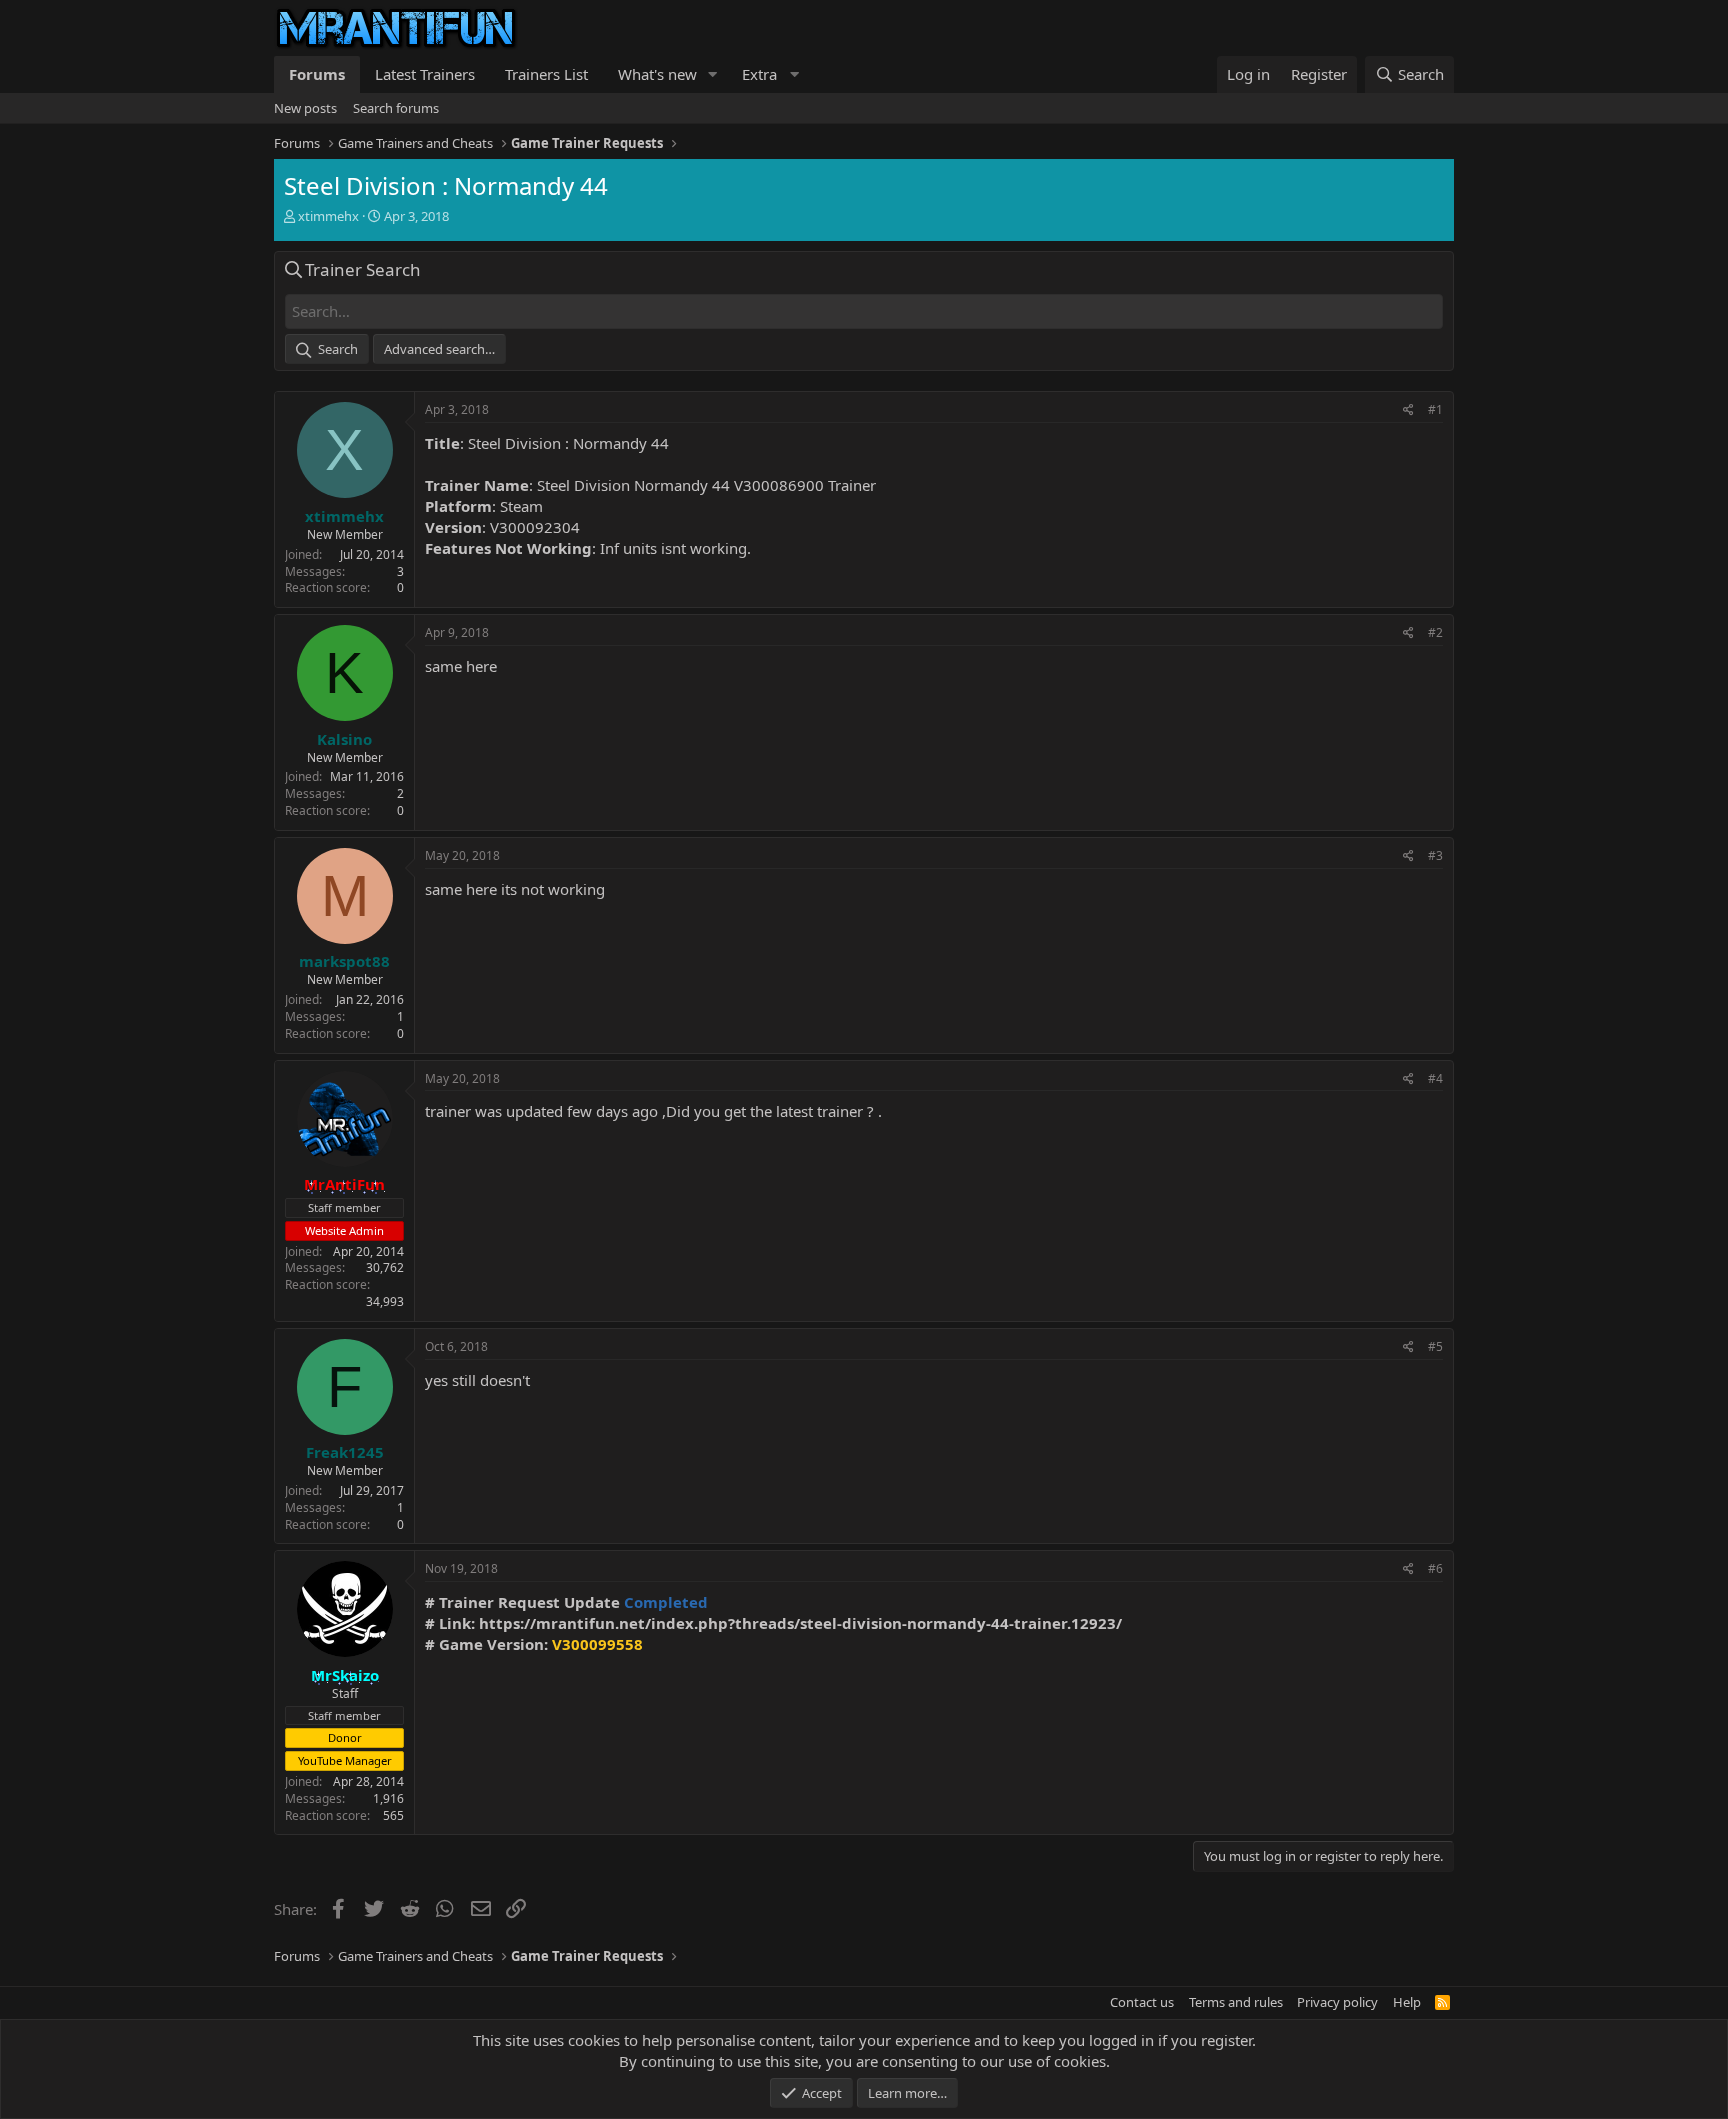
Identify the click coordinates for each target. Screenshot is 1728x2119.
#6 (1435, 1568)
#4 (1435, 1078)
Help (1407, 2002)
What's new (657, 74)
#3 (1435, 855)
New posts (305, 108)
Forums (317, 74)
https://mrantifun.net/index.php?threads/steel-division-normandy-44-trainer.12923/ (800, 1623)
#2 (1435, 632)
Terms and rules (1236, 2002)
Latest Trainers (425, 74)
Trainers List (546, 74)
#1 (1435, 409)
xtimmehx (328, 216)
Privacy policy (1337, 2002)
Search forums (396, 108)
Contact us (1142, 2002)
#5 (1435, 1346)
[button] (713, 74)
